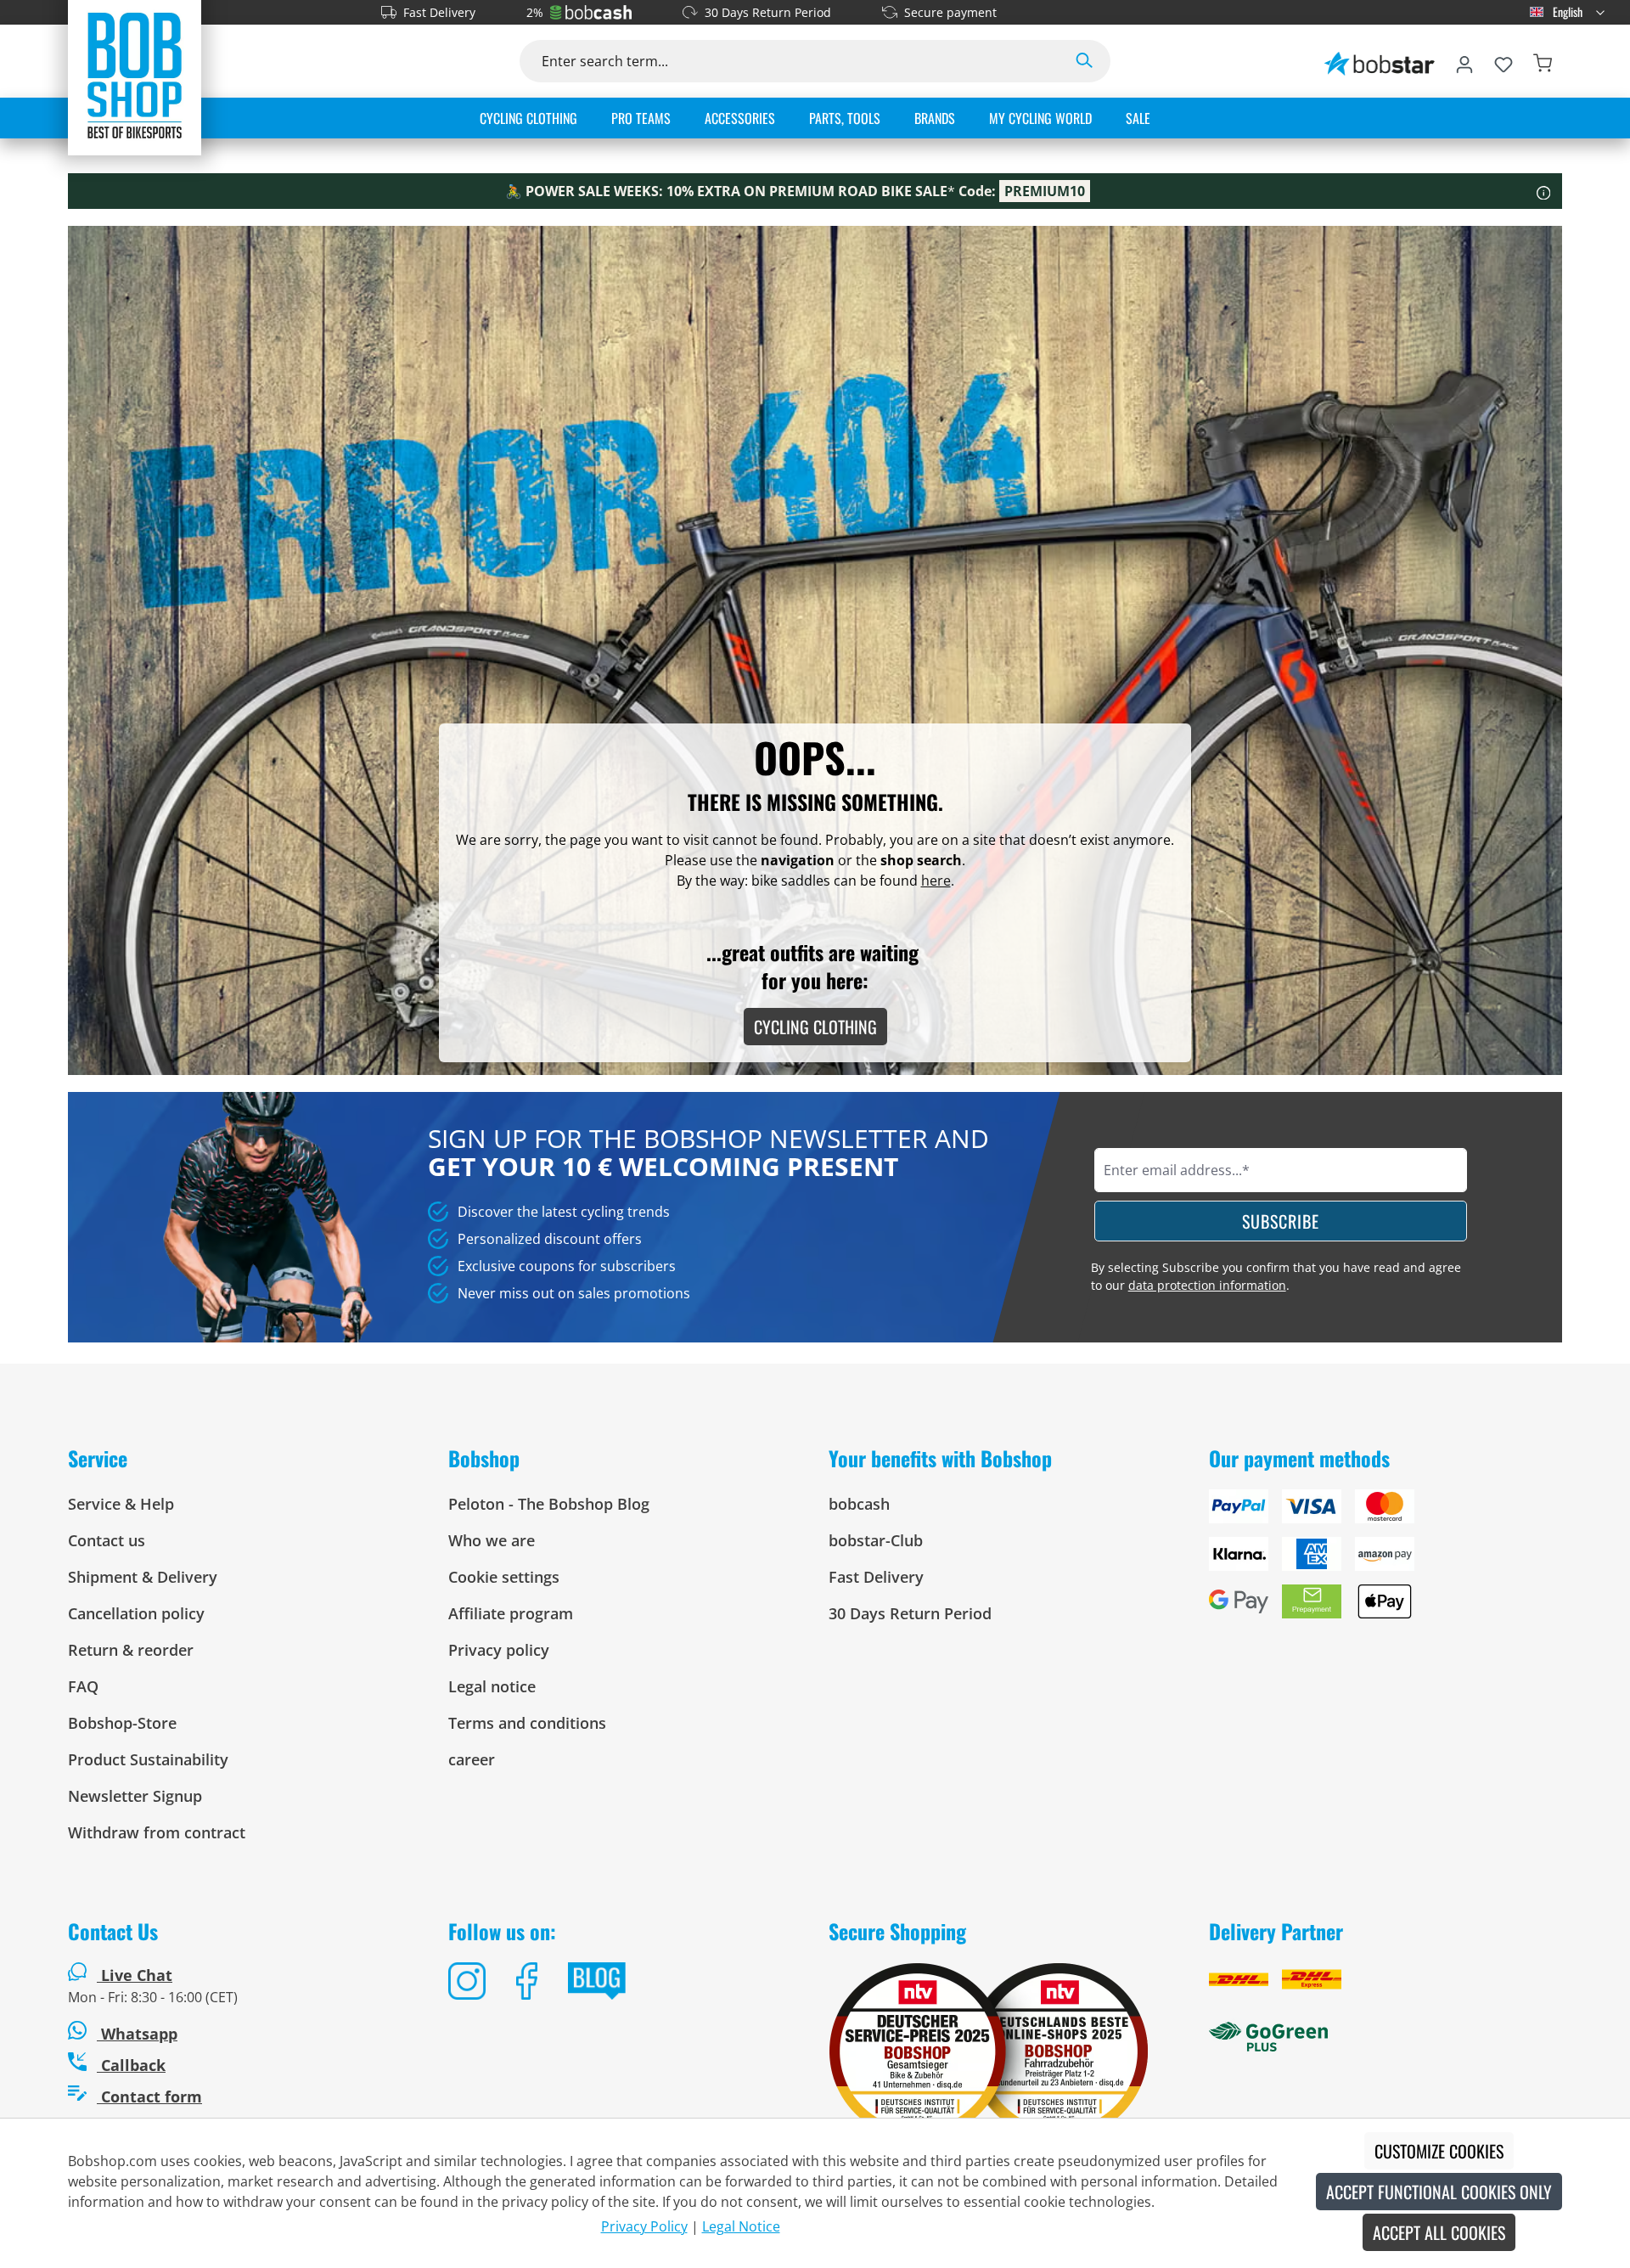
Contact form (149, 2096)
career (472, 1759)
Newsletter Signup (135, 1796)
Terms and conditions (527, 1723)
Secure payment (950, 12)
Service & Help (121, 1504)
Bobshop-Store (122, 1723)
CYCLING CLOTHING (815, 1027)
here (936, 881)
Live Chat (137, 1975)
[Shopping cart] (1543, 61)
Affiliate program (511, 1613)
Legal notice (492, 1686)
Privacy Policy (644, 2226)
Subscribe (1281, 1221)
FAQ (83, 1686)
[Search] (1084, 61)
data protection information (1207, 1285)
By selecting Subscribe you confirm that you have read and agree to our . (1276, 1276)
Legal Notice (741, 2226)
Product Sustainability (148, 1759)
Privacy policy (499, 1650)
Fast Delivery (439, 12)
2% (535, 12)
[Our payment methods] (1385, 1561)
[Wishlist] (1504, 61)
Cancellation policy (136, 1613)
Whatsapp (137, 2034)
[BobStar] (1380, 61)
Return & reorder (131, 1650)
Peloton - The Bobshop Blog (549, 1504)
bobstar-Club (876, 1540)
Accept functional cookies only (1439, 2192)
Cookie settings (504, 1577)
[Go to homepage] (135, 75)
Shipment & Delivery (143, 1577)
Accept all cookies (1439, 2232)
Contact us (107, 1540)
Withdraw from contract (157, 1832)
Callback (131, 2065)
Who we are (492, 1540)
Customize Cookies (1439, 2151)
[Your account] (1464, 61)
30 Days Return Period (768, 12)
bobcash (859, 1504)
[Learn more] (1544, 191)
